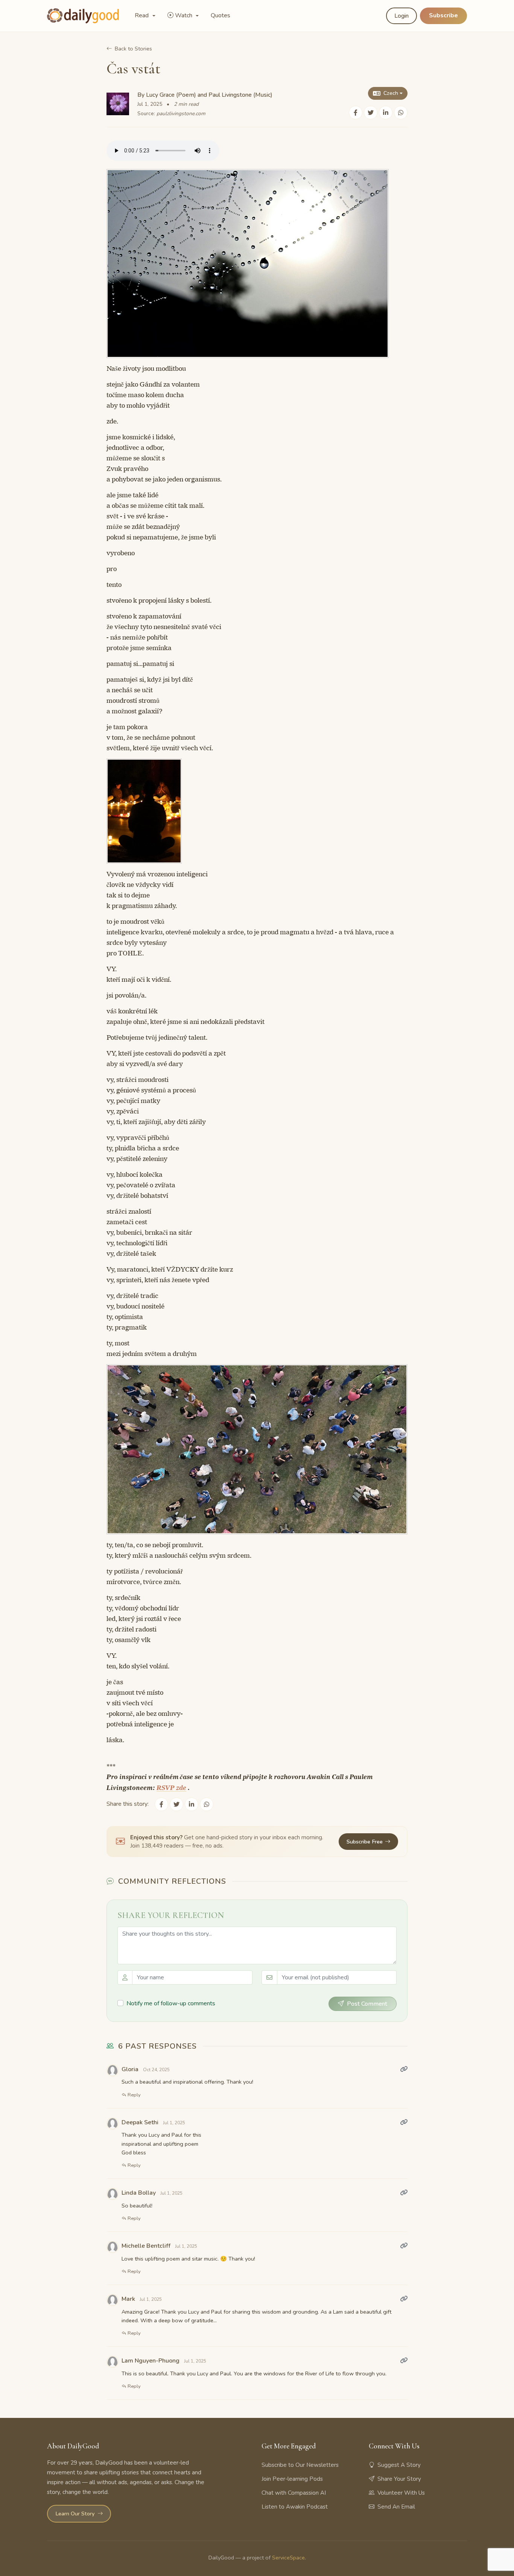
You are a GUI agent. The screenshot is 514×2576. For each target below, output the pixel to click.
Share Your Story (399, 2479)
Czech (391, 93)
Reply (134, 2095)
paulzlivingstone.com (181, 113)
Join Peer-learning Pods (292, 2479)
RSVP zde (171, 1788)
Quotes (221, 15)
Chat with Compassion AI (294, 2493)
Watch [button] (184, 15)
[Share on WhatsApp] (401, 113)
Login (401, 16)
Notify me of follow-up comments (171, 2003)
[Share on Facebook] (356, 113)
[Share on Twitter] (371, 113)
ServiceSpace (288, 2558)
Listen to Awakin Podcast (295, 2507)
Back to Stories (133, 49)
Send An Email (396, 2507)
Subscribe (443, 15)
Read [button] (142, 15)
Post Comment (367, 2004)
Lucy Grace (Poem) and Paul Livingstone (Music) (209, 95)
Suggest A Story (399, 2465)
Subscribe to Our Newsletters (300, 2465)
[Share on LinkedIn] (386, 113)
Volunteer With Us (401, 2493)
